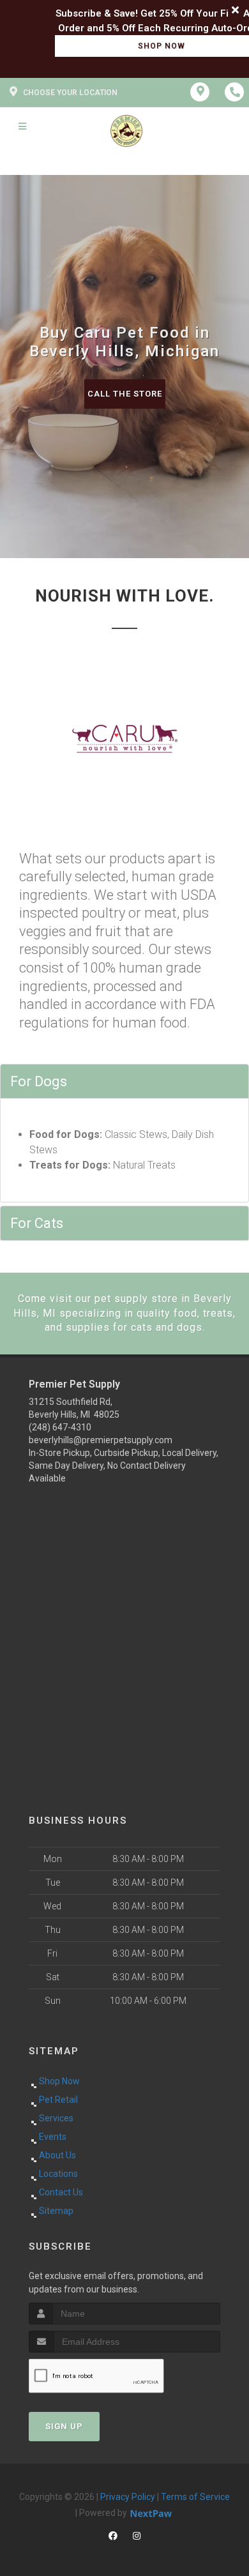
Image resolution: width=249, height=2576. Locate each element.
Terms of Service (195, 2497)
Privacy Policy (128, 2497)
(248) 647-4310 (60, 1427)
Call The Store (125, 394)
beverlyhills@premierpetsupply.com (101, 1440)
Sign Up (64, 2426)
